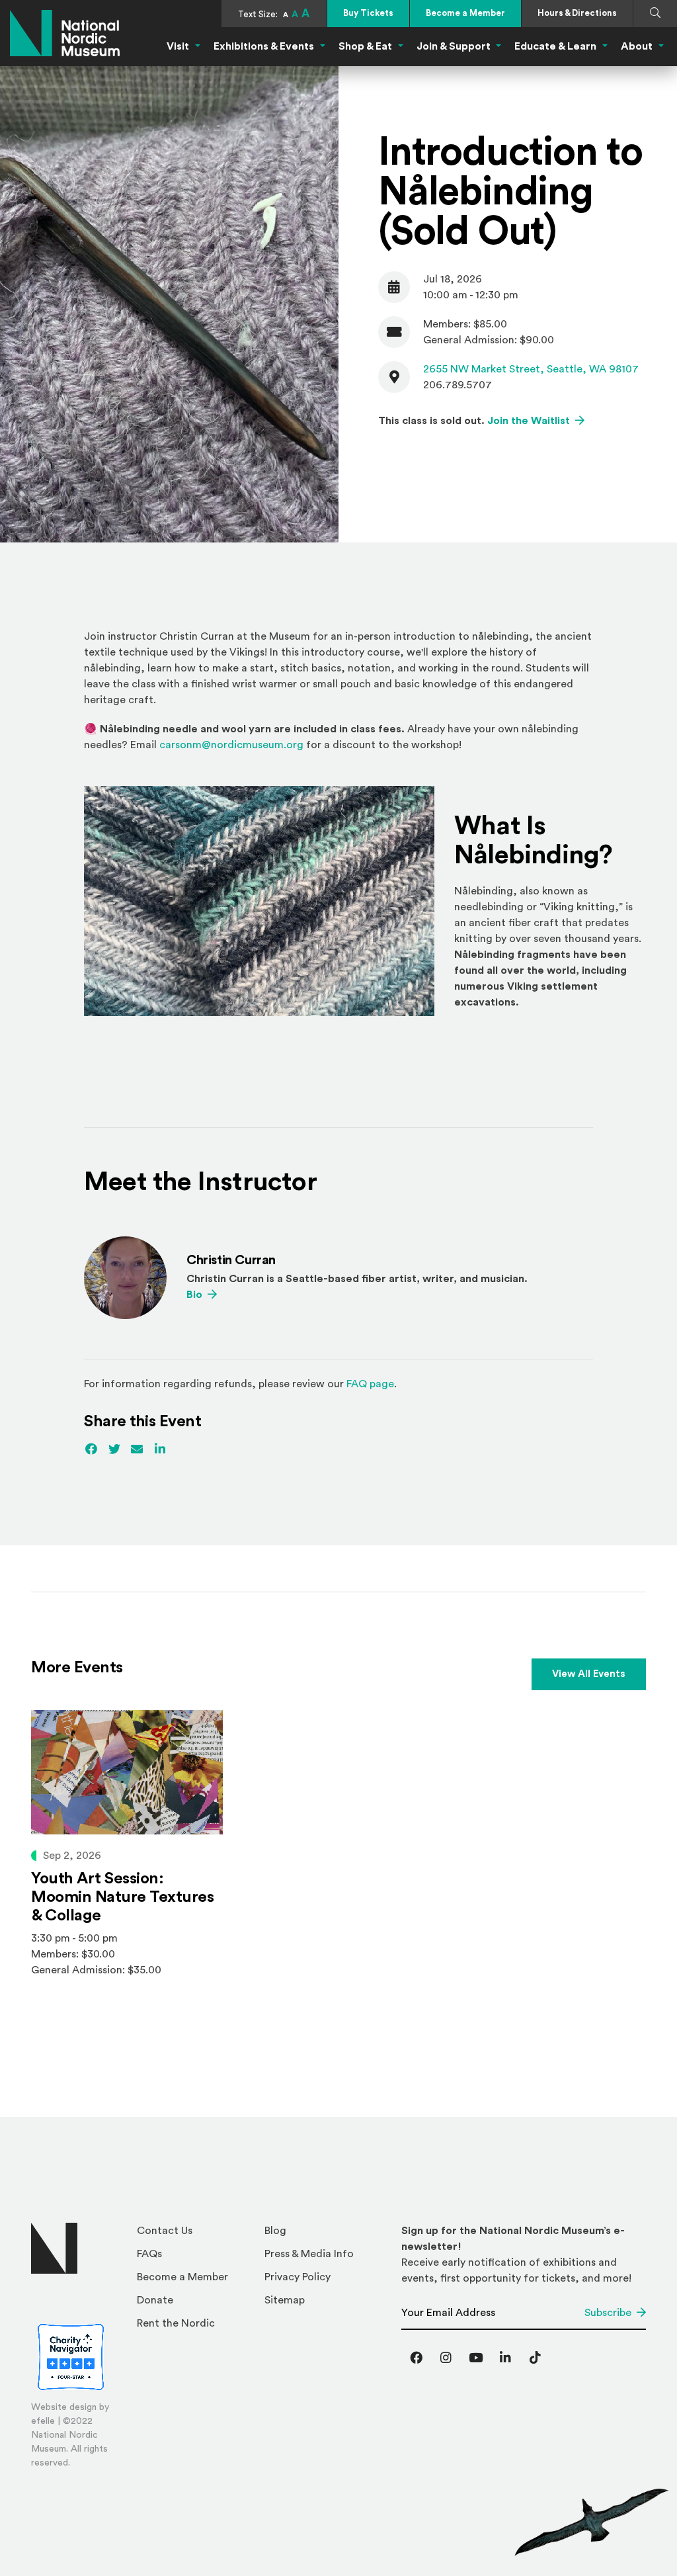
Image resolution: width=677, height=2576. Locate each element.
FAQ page (370, 1384)
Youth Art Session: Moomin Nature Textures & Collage (122, 1897)
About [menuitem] (637, 46)
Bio (202, 1294)
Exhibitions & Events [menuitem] (264, 46)
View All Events (589, 1674)
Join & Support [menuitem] (454, 46)
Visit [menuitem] (178, 46)
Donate (155, 2300)
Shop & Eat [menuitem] (365, 46)
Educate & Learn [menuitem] (555, 46)
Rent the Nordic (176, 2323)
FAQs (149, 2254)
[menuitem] (195, 2234)
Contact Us (165, 2231)
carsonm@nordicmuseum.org (231, 745)
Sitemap (285, 2300)
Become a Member (465, 13)
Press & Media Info (309, 2254)
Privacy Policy (298, 2277)
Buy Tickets (368, 13)
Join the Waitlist (536, 420)
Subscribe (608, 2313)
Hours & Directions (577, 13)
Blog (275, 2231)
